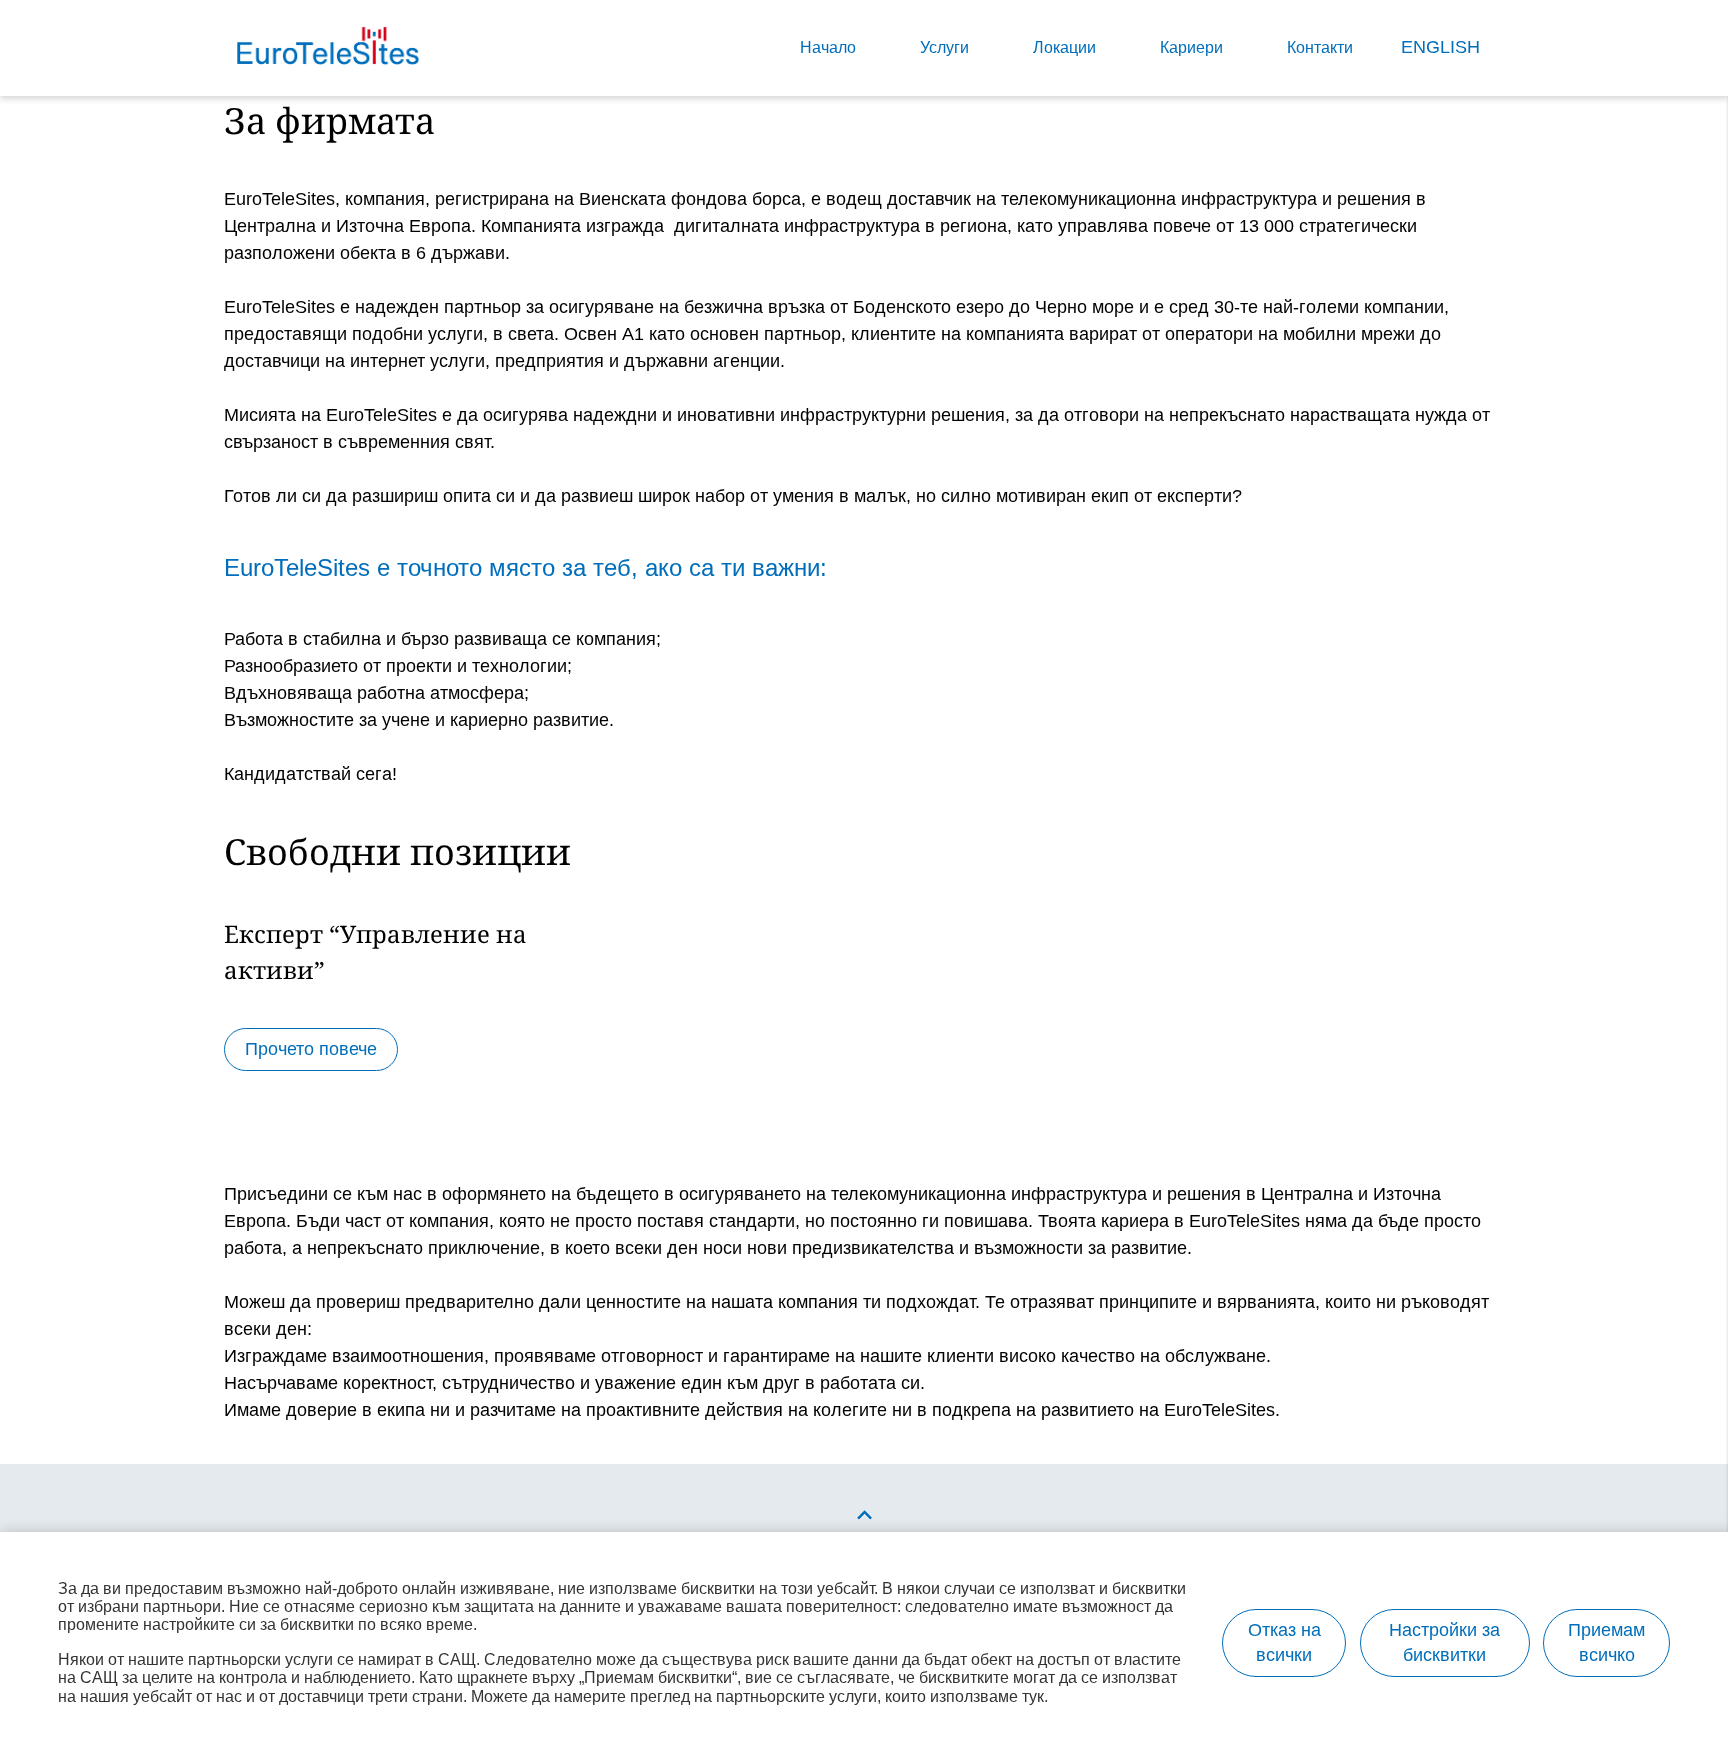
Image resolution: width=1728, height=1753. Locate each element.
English (1440, 47)
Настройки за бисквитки (1444, 1642)
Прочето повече (311, 1049)
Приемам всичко (1606, 1642)
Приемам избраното (950, 1196)
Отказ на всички (1284, 1642)
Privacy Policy (523, 619)
